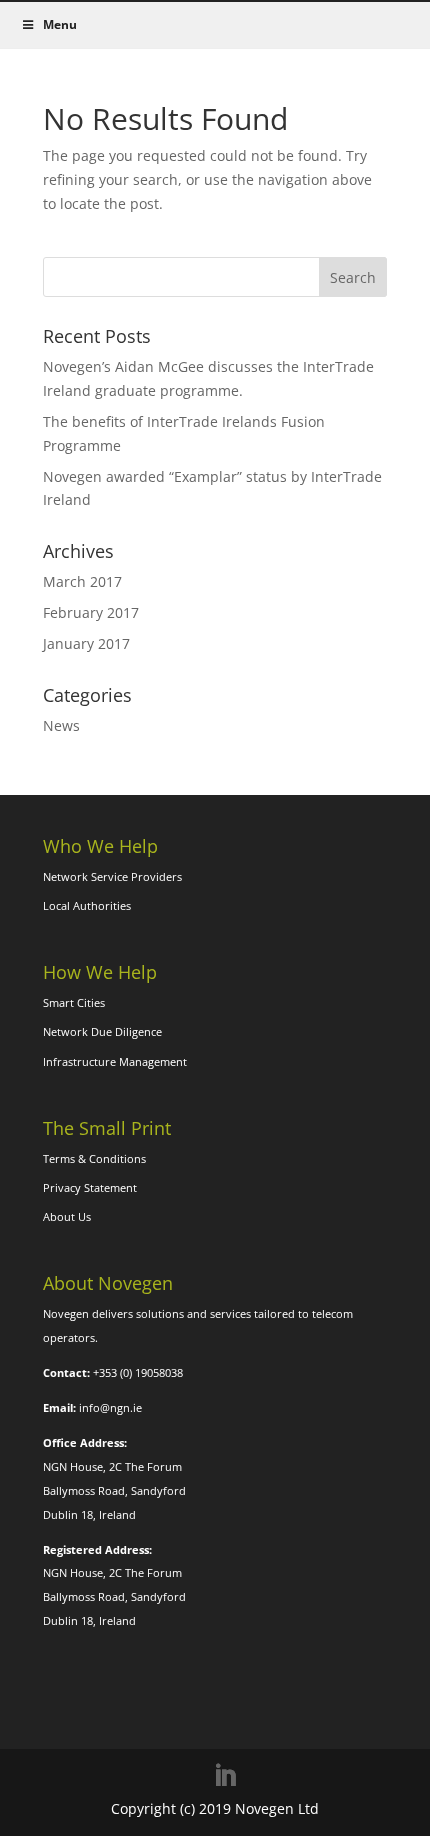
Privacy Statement (90, 1187)
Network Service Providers (112, 876)
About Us (67, 1216)
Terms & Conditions (94, 1158)
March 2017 (82, 581)
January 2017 (86, 643)
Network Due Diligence (102, 1031)
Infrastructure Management (115, 1061)
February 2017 (91, 612)
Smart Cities (74, 1002)
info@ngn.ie (110, 1407)
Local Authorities (87, 905)
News (61, 725)
